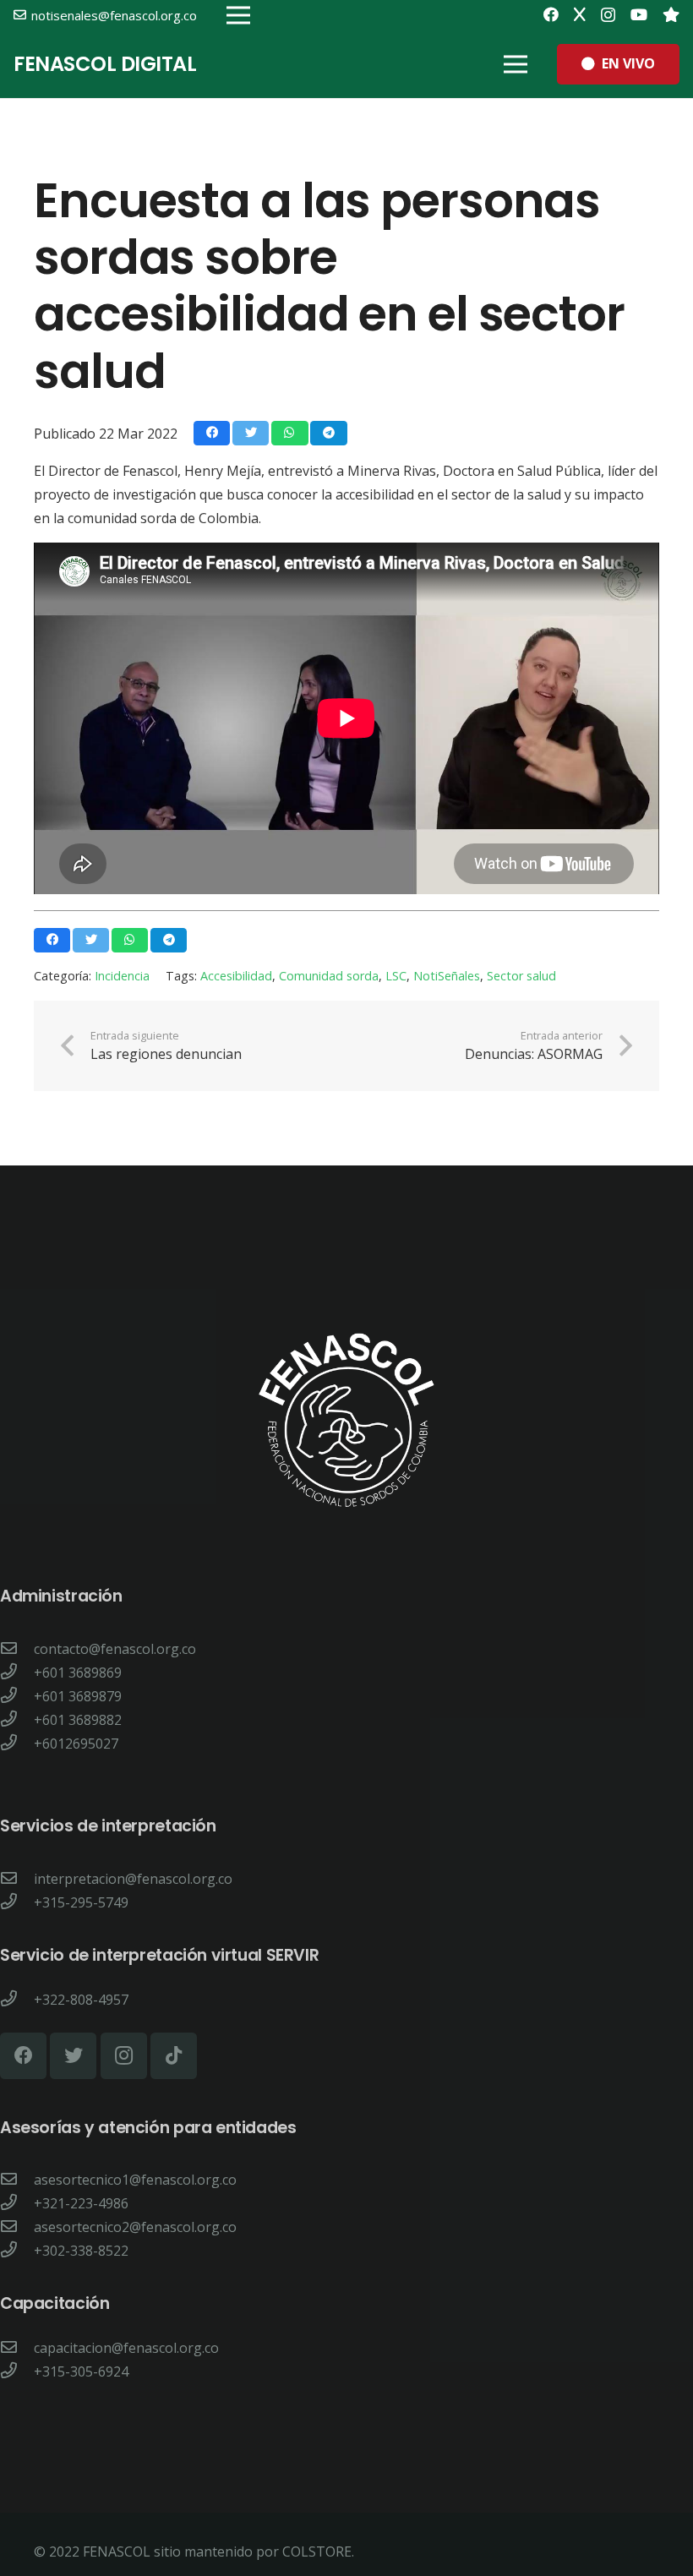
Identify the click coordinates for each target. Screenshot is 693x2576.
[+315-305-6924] (17, 2371)
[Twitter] (580, 14)
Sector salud (521, 976)
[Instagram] (608, 15)
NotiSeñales (447, 976)
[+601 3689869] (17, 1673)
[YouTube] (639, 14)
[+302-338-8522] (17, 2251)
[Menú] (516, 64)
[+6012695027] (17, 1744)
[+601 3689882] (17, 1720)
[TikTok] (174, 2056)
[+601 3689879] (17, 1696)
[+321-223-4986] (17, 2203)
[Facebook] (551, 14)
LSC (396, 976)
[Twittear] (251, 433)
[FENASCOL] (671, 14)
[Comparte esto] (212, 433)
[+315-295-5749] (17, 1902)
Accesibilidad (236, 976)
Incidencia (122, 976)
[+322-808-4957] (17, 2000)
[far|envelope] (17, 1649)
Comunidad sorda (329, 976)
